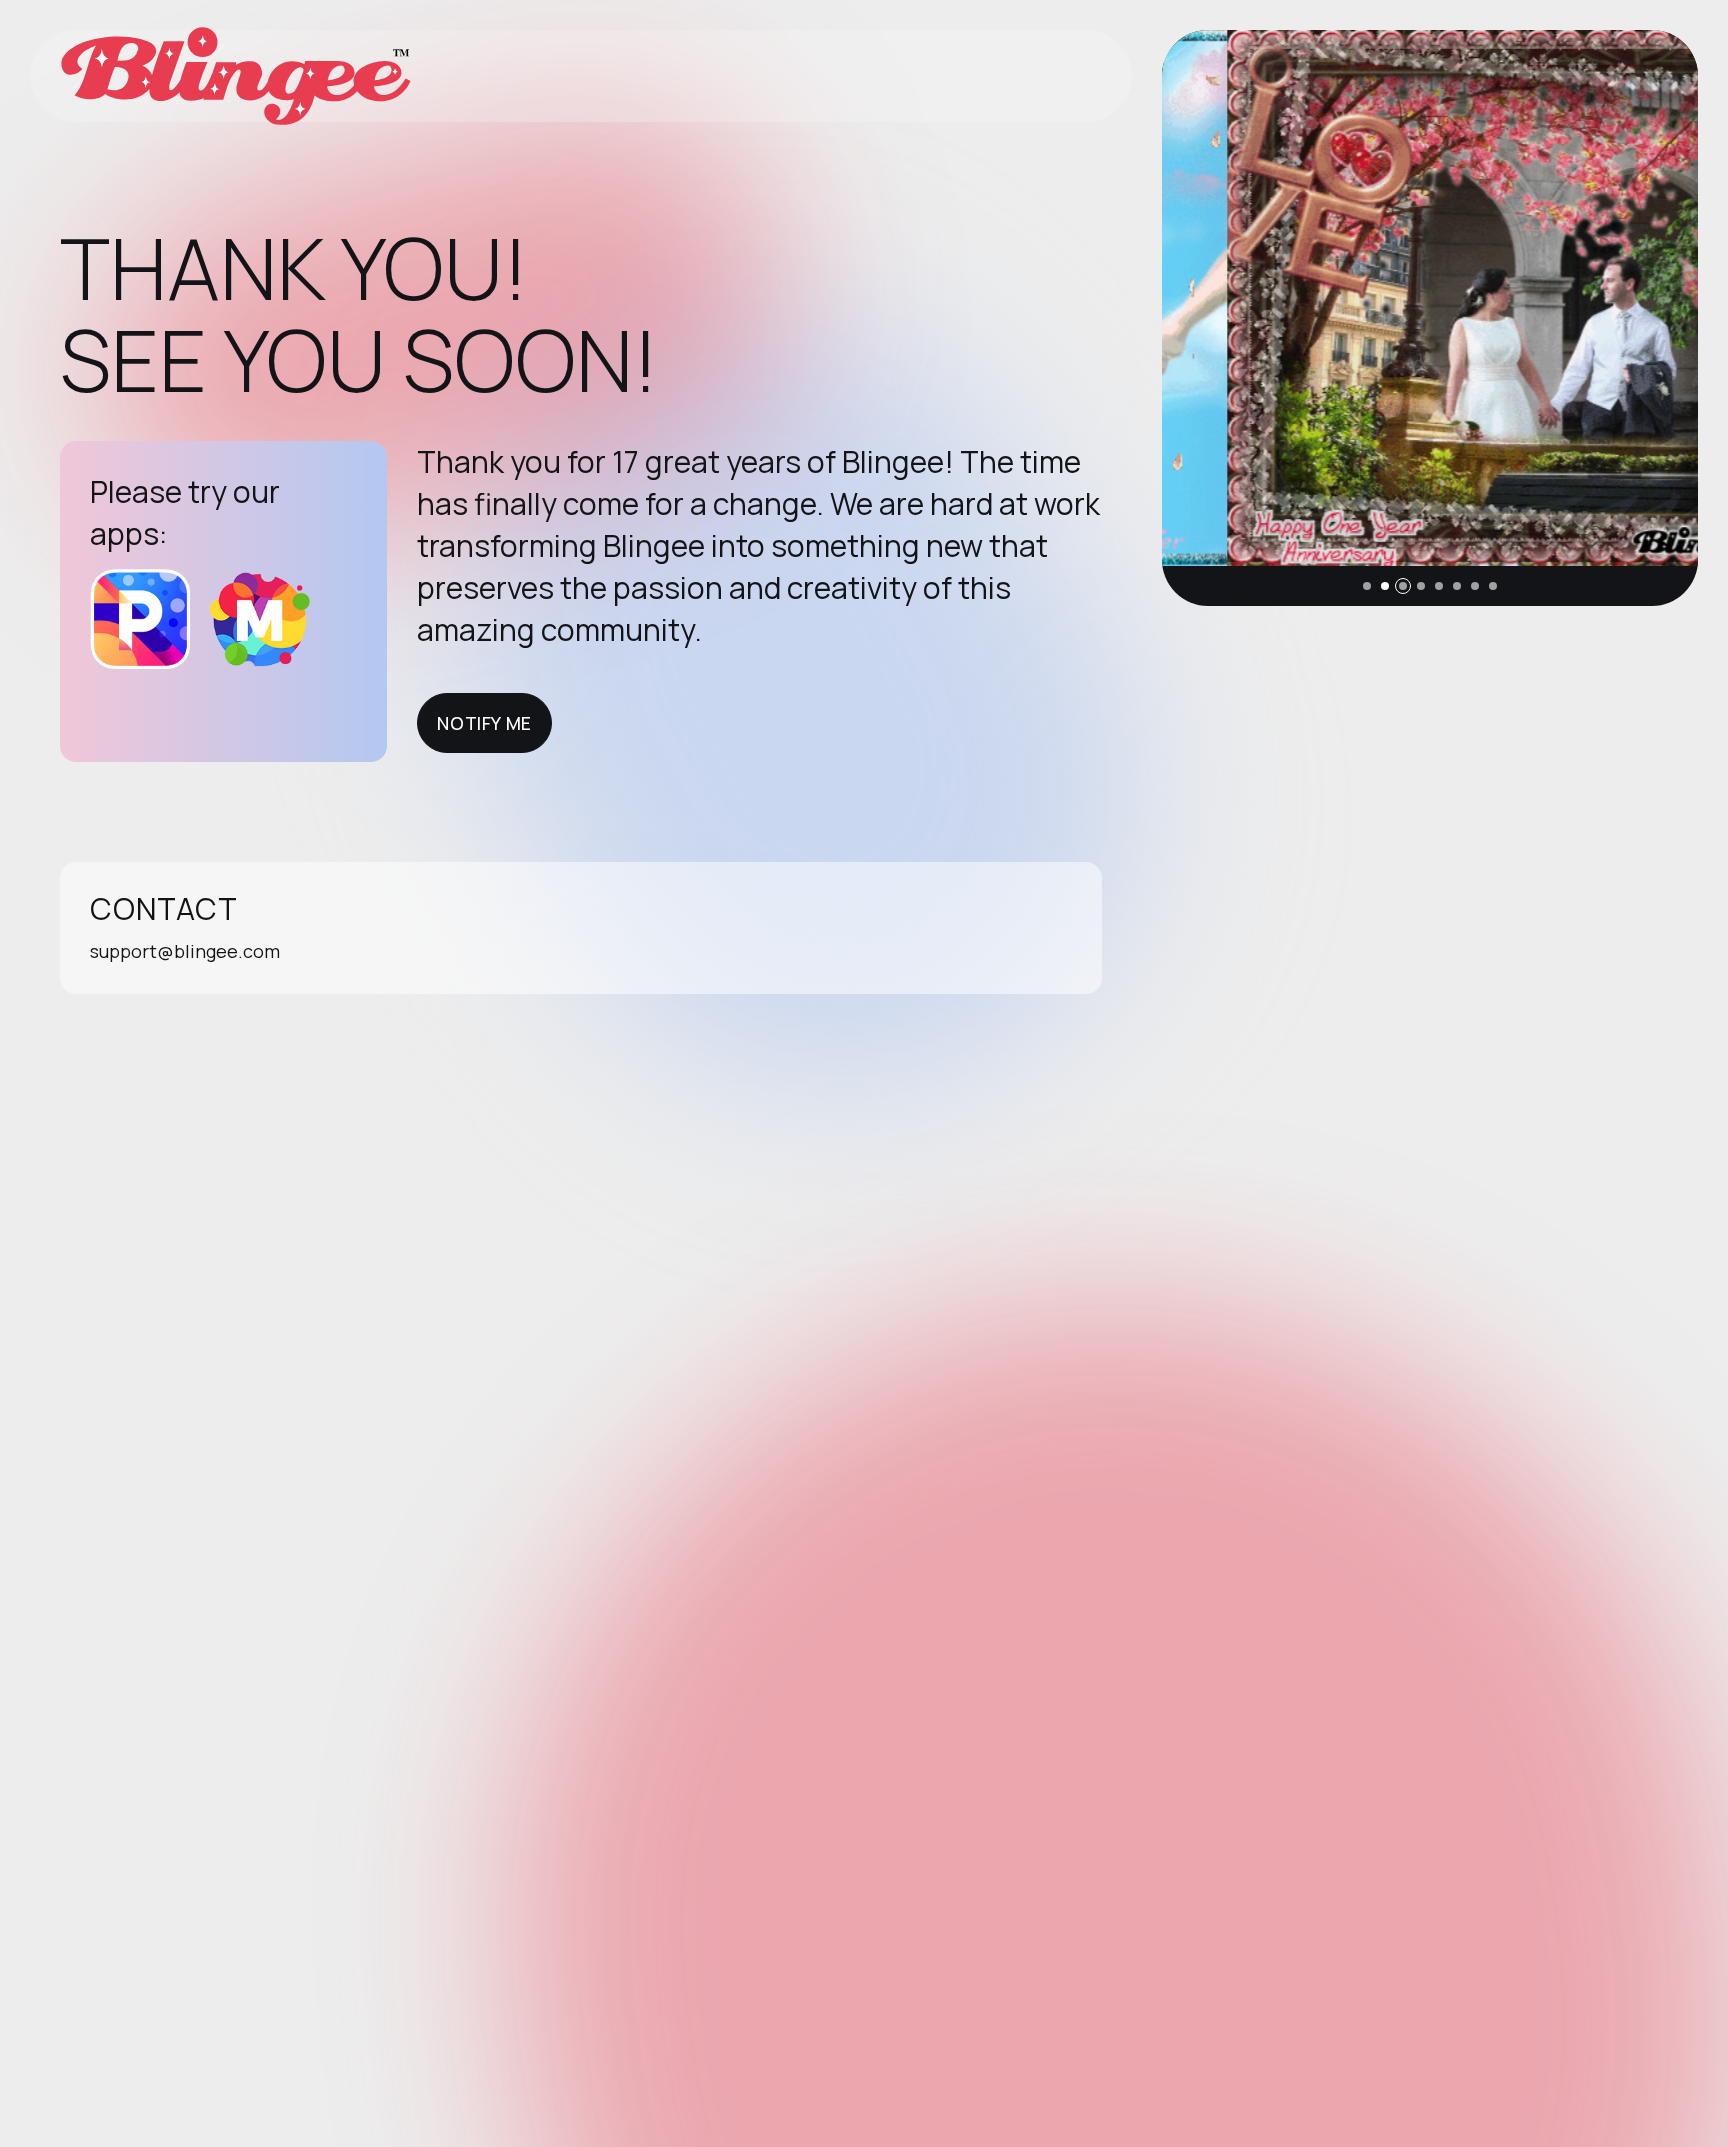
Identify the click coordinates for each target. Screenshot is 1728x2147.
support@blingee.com (185, 951)
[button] (1367, 586)
